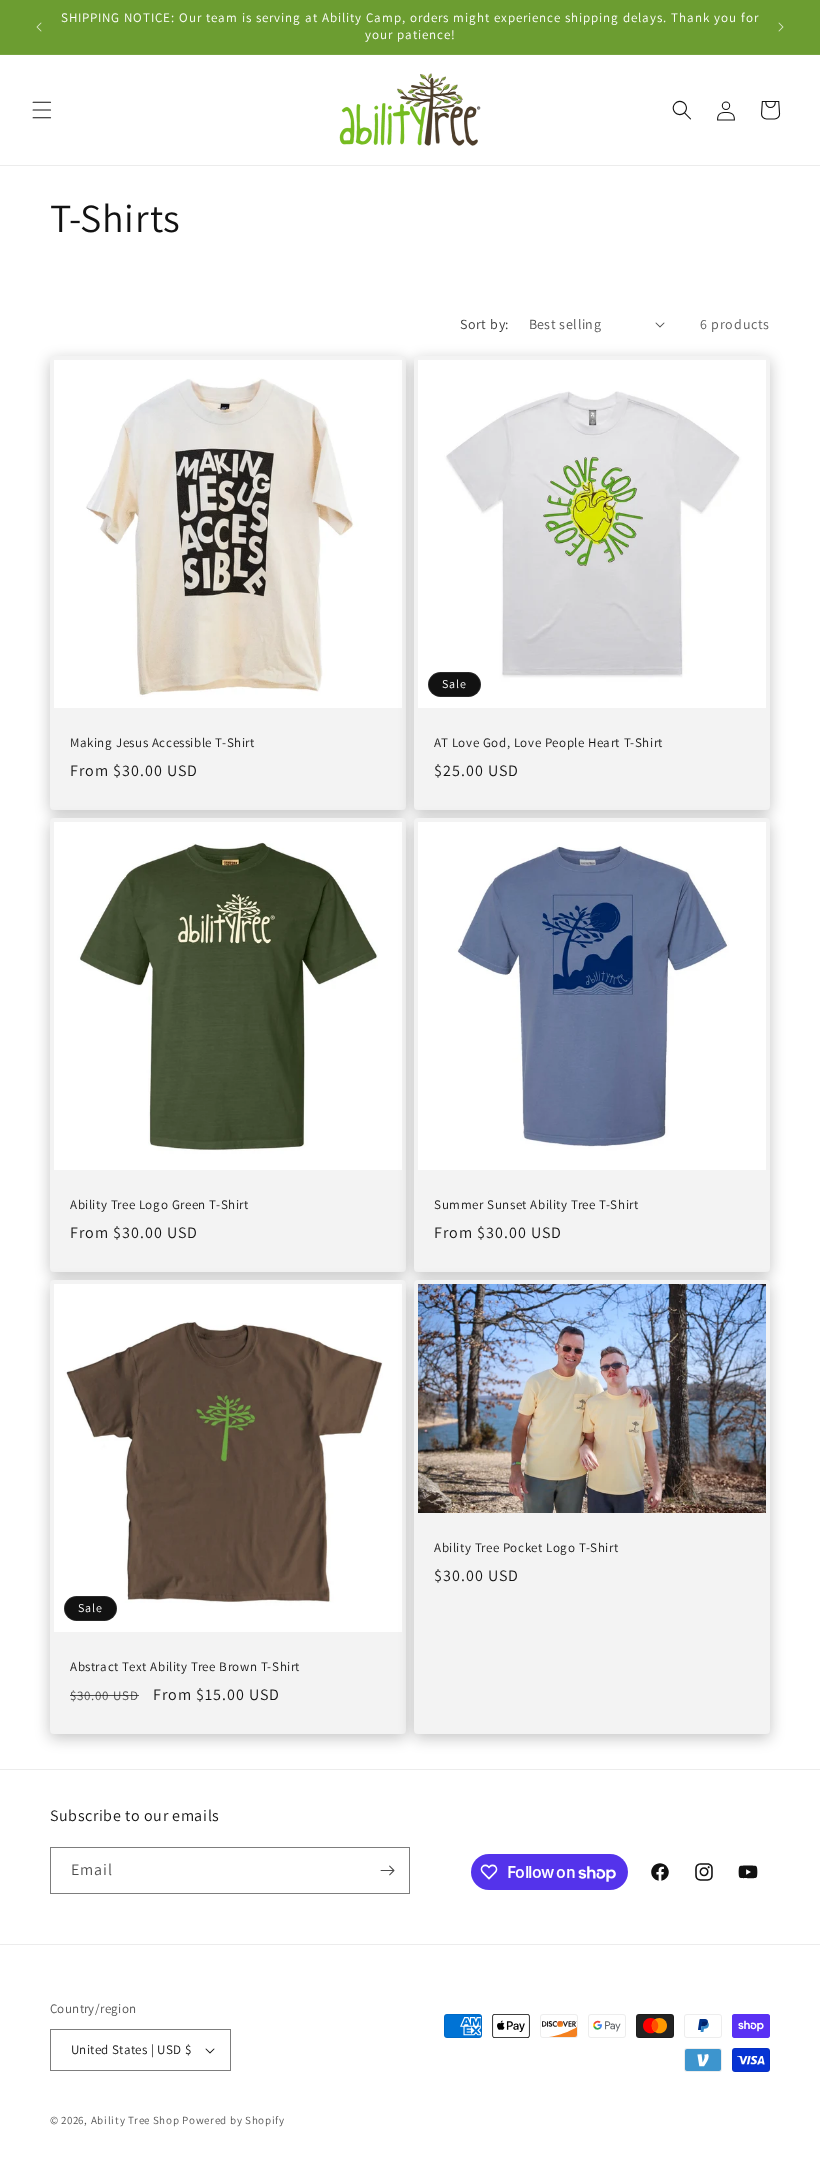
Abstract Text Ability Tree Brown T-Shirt (185, 1667)
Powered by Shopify (233, 2120)
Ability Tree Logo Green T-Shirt (159, 1205)
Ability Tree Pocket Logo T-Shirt (526, 1548)
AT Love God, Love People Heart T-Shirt (548, 743)
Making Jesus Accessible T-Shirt (162, 743)
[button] (42, 110)
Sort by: (484, 324)
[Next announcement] (781, 27)
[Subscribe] (387, 1870)
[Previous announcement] (39, 27)
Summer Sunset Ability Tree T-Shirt (536, 1205)
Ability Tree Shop (135, 2120)
